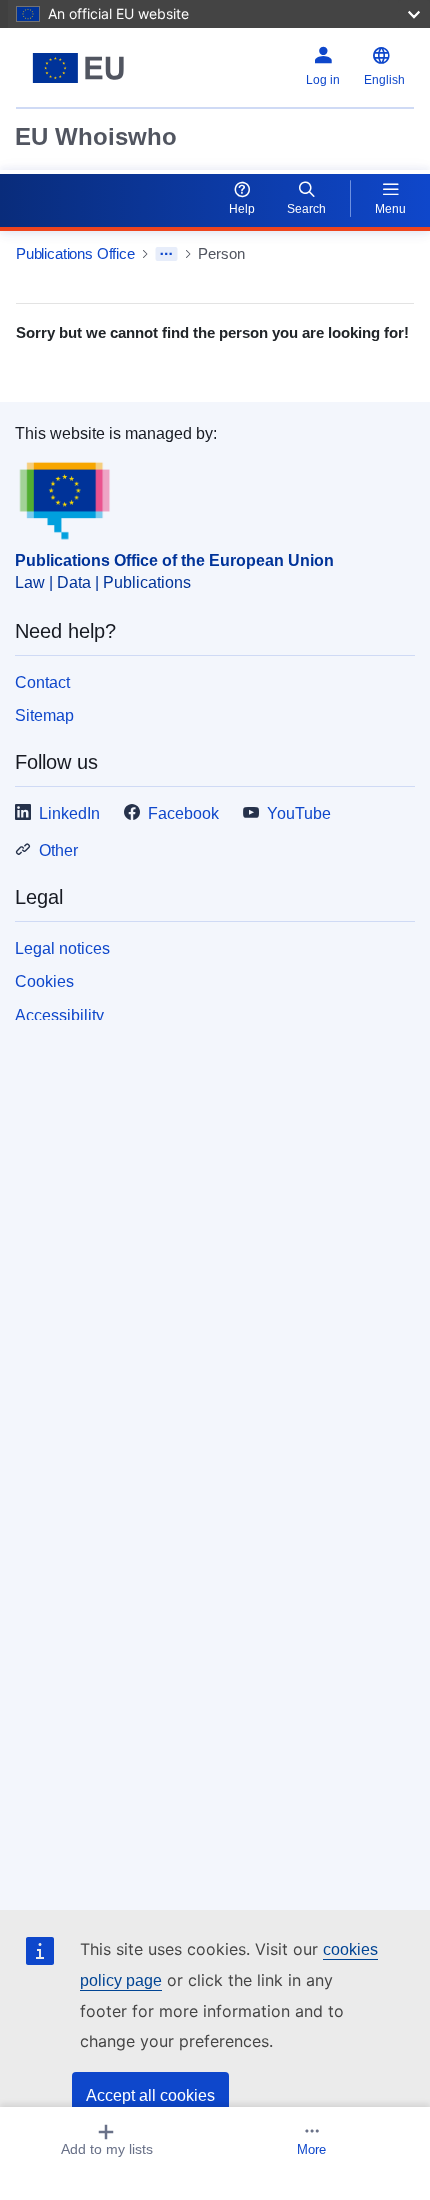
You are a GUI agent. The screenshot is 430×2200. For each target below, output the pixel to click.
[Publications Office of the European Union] (85, 68)
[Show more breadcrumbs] (166, 254)
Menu (390, 209)
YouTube (299, 813)
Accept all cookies (150, 2095)
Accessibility (59, 1015)
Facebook (183, 813)
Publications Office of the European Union (174, 560)
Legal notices (62, 948)
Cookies (44, 981)
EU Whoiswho (96, 136)
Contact (42, 682)
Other (58, 850)
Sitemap (44, 715)
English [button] (384, 80)
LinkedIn (69, 813)
